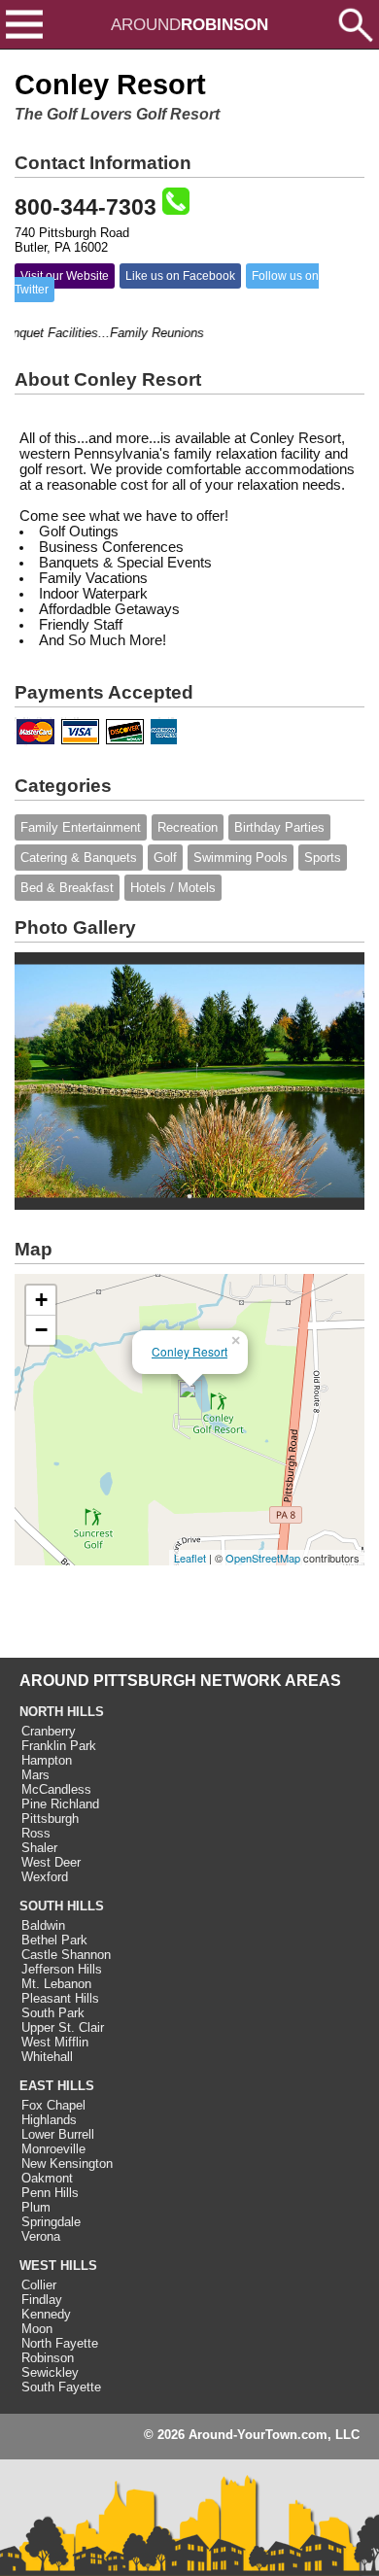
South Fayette (61, 2387)
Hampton (47, 1760)
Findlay (42, 2300)
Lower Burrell (58, 2134)
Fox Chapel (53, 2105)
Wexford (45, 1877)
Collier (39, 2285)
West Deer (51, 1862)
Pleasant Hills (60, 1998)
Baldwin (43, 1925)
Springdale (51, 2222)
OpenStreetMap (263, 1558)
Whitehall (47, 2057)
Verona (41, 2236)
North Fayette (60, 2343)
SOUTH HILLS (62, 1906)
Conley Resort (189, 1351)
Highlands (49, 2120)
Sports (323, 858)
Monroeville (53, 2149)
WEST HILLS (58, 2266)
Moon (37, 2329)
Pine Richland (60, 1804)
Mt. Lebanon (56, 1984)
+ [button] (41, 1300)
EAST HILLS (57, 2086)
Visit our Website (65, 276)
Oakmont (47, 2178)
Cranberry (49, 1731)
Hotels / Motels (173, 888)
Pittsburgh (50, 1819)
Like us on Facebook (180, 276)
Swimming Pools (241, 858)
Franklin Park (59, 1746)
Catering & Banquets (79, 858)
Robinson (48, 2358)
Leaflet (190, 1558)
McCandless (56, 1789)
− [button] (41, 1330)
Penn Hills (50, 2193)
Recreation (188, 827)
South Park (53, 2013)
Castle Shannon (66, 1955)
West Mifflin (55, 2042)
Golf (165, 858)
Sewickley (50, 2372)
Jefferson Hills (62, 1969)
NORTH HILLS (62, 1712)
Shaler (39, 1848)
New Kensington (67, 2164)
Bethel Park (54, 1940)
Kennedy (46, 2314)
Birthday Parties (279, 827)
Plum (36, 2207)
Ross (36, 1833)
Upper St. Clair (63, 2027)
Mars (35, 1775)
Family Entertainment (81, 827)
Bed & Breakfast (67, 888)
